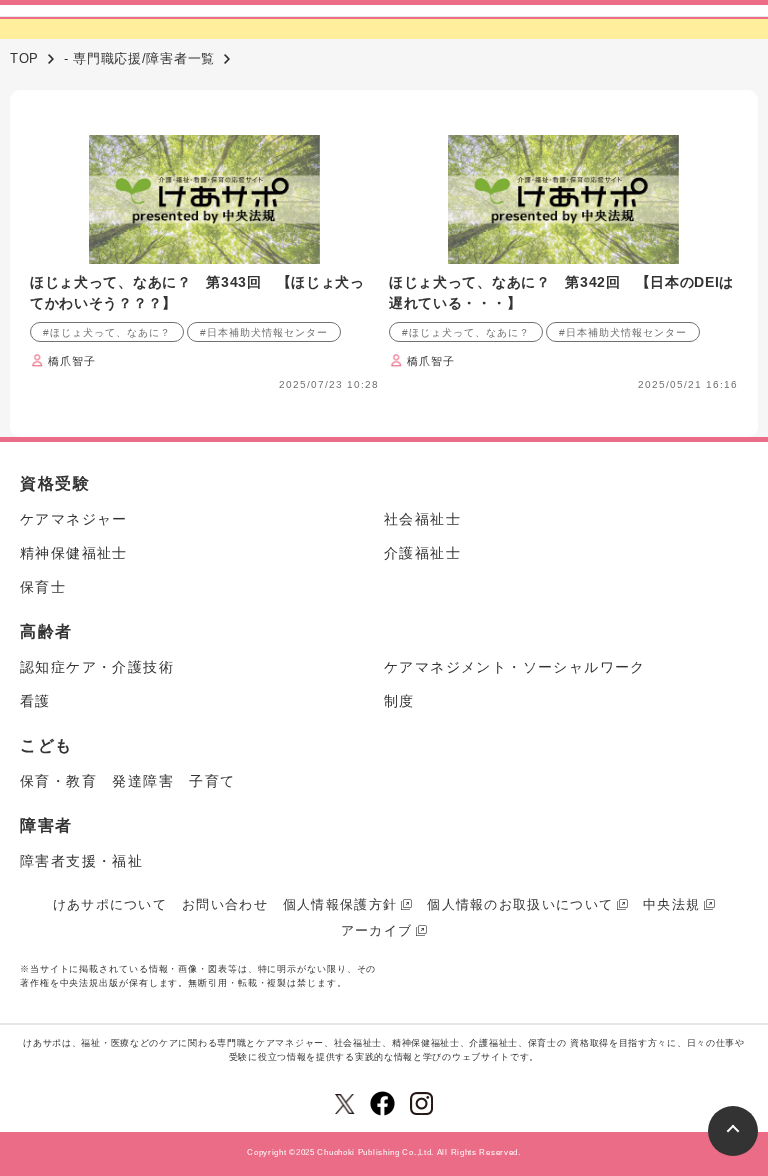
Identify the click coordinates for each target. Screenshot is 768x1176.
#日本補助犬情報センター (264, 332)
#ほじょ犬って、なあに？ (107, 332)
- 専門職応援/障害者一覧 (139, 58)
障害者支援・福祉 (81, 861)
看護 (35, 701)
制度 (399, 701)
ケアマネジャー (74, 519)
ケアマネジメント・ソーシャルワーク (515, 667)
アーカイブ (377, 930)
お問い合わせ (225, 904)
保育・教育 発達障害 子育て (128, 781)
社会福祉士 (422, 519)
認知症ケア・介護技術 (97, 667)
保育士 (43, 587)
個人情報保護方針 (340, 904)
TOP (24, 58)
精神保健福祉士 (74, 553)
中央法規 (671, 904)
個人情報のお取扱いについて (520, 904)
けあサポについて (110, 904)
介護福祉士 (422, 553)
